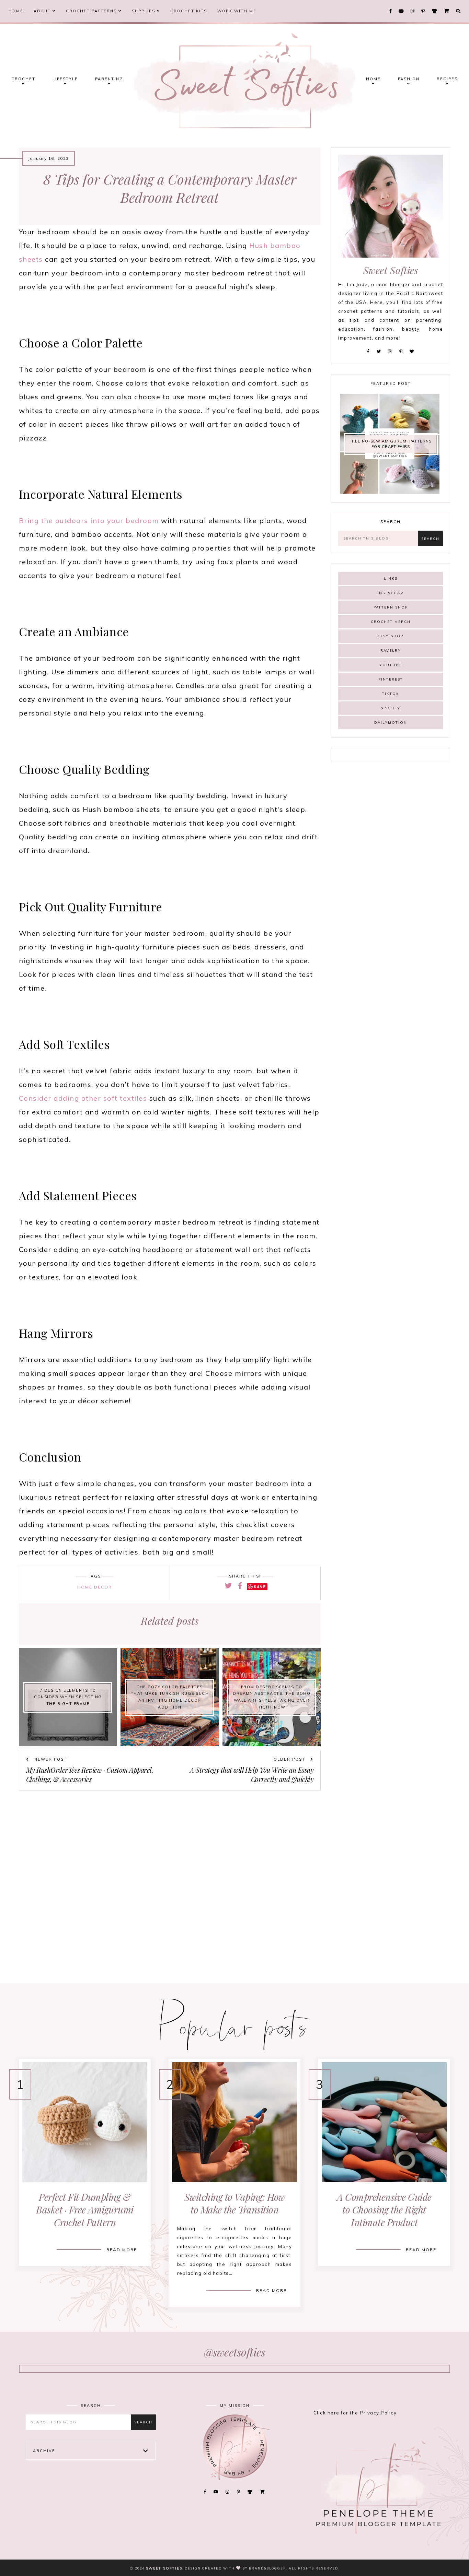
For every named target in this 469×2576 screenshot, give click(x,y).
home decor (95, 1587)
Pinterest (391, 679)
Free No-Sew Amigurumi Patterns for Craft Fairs (391, 444)
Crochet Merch (391, 622)
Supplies (144, 11)
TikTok (391, 694)
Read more (122, 2250)
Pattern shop (391, 607)
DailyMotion (391, 723)
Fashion (409, 79)
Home (16, 11)
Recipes (447, 79)
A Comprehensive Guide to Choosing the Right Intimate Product (384, 2209)
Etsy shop (391, 636)
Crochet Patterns (92, 11)
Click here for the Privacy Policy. (356, 2413)
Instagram (391, 593)
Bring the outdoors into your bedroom (89, 521)
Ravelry (391, 651)
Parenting (109, 79)
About (43, 11)
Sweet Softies (164, 2568)
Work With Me (237, 11)
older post (290, 1759)
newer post (50, 1759)
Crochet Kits (189, 11)
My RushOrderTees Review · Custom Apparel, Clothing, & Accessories (90, 1774)
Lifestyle (65, 79)
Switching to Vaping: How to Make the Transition (235, 2203)
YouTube (391, 665)
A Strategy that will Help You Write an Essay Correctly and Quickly (252, 1774)
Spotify (391, 708)
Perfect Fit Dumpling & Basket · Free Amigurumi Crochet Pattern (85, 2209)
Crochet (23, 79)
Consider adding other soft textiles (83, 1098)
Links (391, 578)
